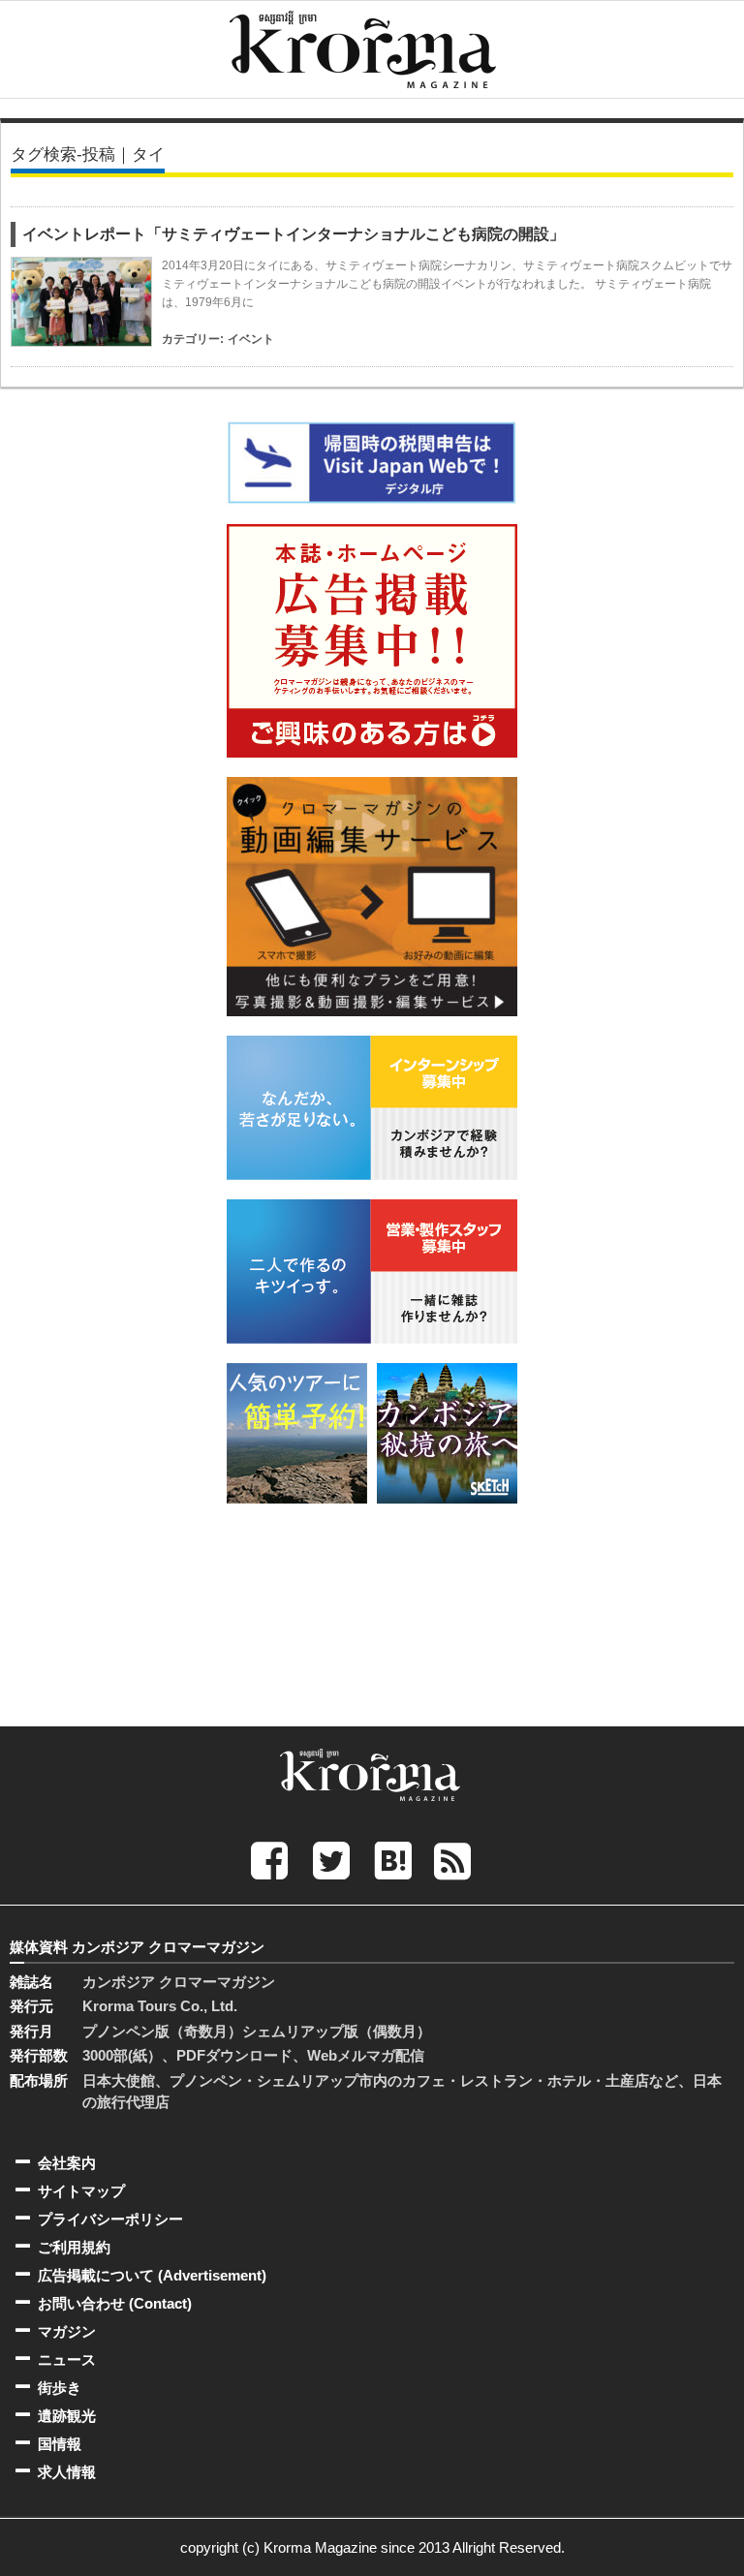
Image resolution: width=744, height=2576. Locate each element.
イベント (251, 339)
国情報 (60, 2444)
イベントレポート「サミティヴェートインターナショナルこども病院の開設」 (294, 234)
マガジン (67, 2331)
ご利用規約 (74, 2247)
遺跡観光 (67, 2416)
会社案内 (67, 2163)
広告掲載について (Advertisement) (152, 2275)
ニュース (67, 2359)
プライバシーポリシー (110, 2219)
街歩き (60, 2388)
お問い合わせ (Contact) (115, 2303)
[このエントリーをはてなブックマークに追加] (393, 1860)
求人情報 (67, 2472)
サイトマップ (81, 2191)
